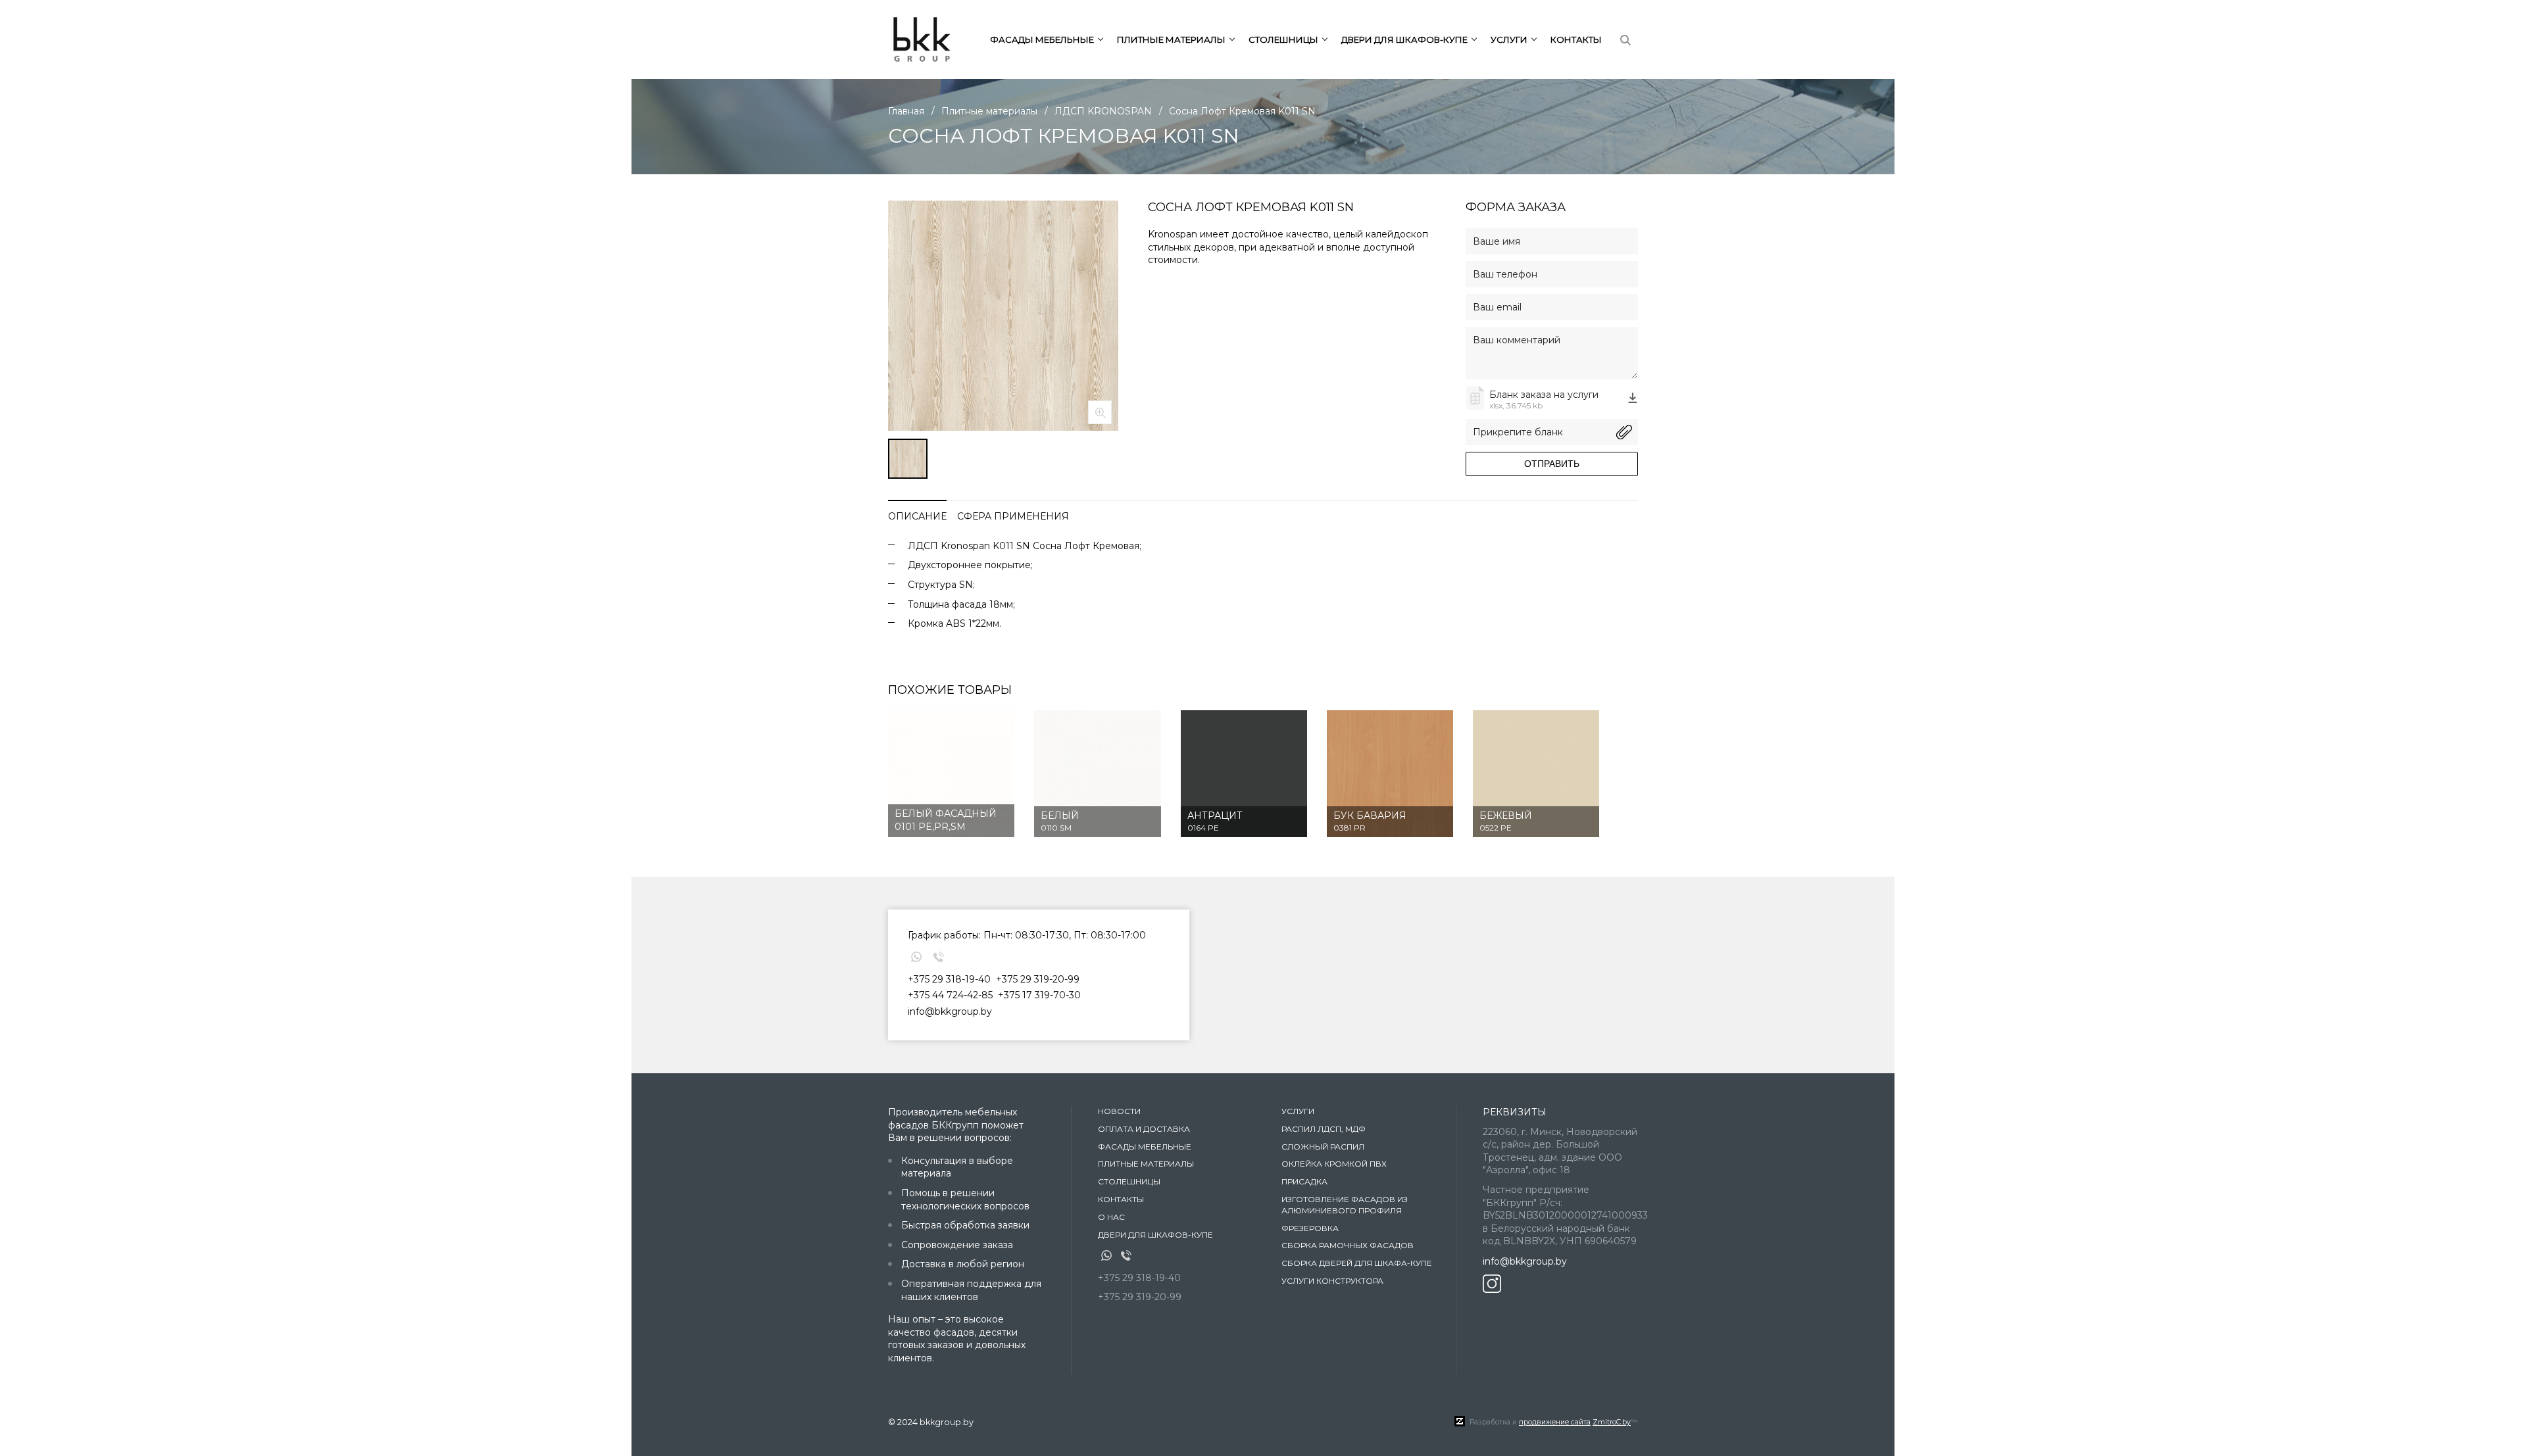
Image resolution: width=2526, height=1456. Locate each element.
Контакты (1576, 39)
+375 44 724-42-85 (950, 995)
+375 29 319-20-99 (1038, 979)
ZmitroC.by (1612, 1422)
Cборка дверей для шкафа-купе (1357, 1263)
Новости (1119, 1111)
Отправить (1552, 464)
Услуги (1298, 1111)
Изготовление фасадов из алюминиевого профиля (1345, 1205)
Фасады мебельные (1145, 1147)
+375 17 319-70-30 (1039, 995)
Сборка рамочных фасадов (1348, 1245)
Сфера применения (1013, 516)
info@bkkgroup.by (950, 1011)
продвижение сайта (1555, 1422)
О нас (1111, 1217)
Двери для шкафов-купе (1155, 1235)
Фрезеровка (1310, 1228)
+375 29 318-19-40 (949, 979)
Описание (917, 516)
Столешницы (1129, 1181)
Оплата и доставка (1144, 1129)
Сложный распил (1323, 1147)
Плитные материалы (1146, 1164)
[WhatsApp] (916, 957)
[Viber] (939, 957)
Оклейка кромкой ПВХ (1334, 1164)
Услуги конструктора (1332, 1281)
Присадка (1304, 1181)
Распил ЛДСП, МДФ (1324, 1129)
